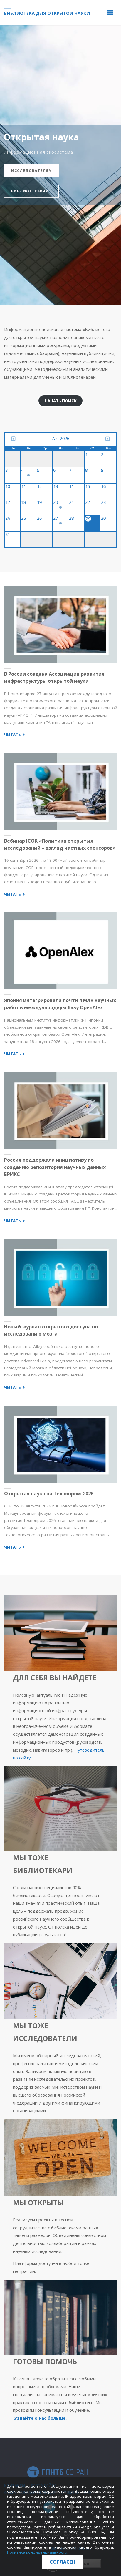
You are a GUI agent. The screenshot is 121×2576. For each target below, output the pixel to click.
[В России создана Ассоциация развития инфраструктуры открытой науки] (60, 625)
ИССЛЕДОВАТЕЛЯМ (32, 171)
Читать (15, 735)
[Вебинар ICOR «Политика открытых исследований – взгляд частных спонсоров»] (60, 791)
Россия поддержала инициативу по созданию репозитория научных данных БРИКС (55, 1167)
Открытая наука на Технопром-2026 (49, 1494)
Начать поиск (61, 401)
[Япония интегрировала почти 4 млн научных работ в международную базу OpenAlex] (60, 951)
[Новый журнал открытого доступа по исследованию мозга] (60, 1277)
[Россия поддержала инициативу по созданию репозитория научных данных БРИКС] (60, 1111)
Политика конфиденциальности (37, 2552)
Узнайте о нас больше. (40, 2418)
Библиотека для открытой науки (47, 13)
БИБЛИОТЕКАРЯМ (30, 191)
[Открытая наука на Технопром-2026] (60, 1444)
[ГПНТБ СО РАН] (58, 2472)
